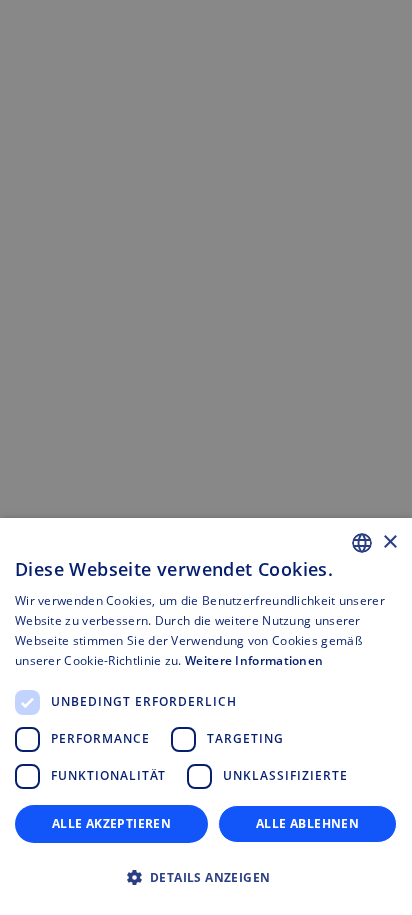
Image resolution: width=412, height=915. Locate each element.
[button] (206, 878)
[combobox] (362, 543)
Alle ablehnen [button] (307, 823)
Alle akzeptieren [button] (111, 823)
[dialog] (206, 716)
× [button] (389, 542)
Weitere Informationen (254, 660)
